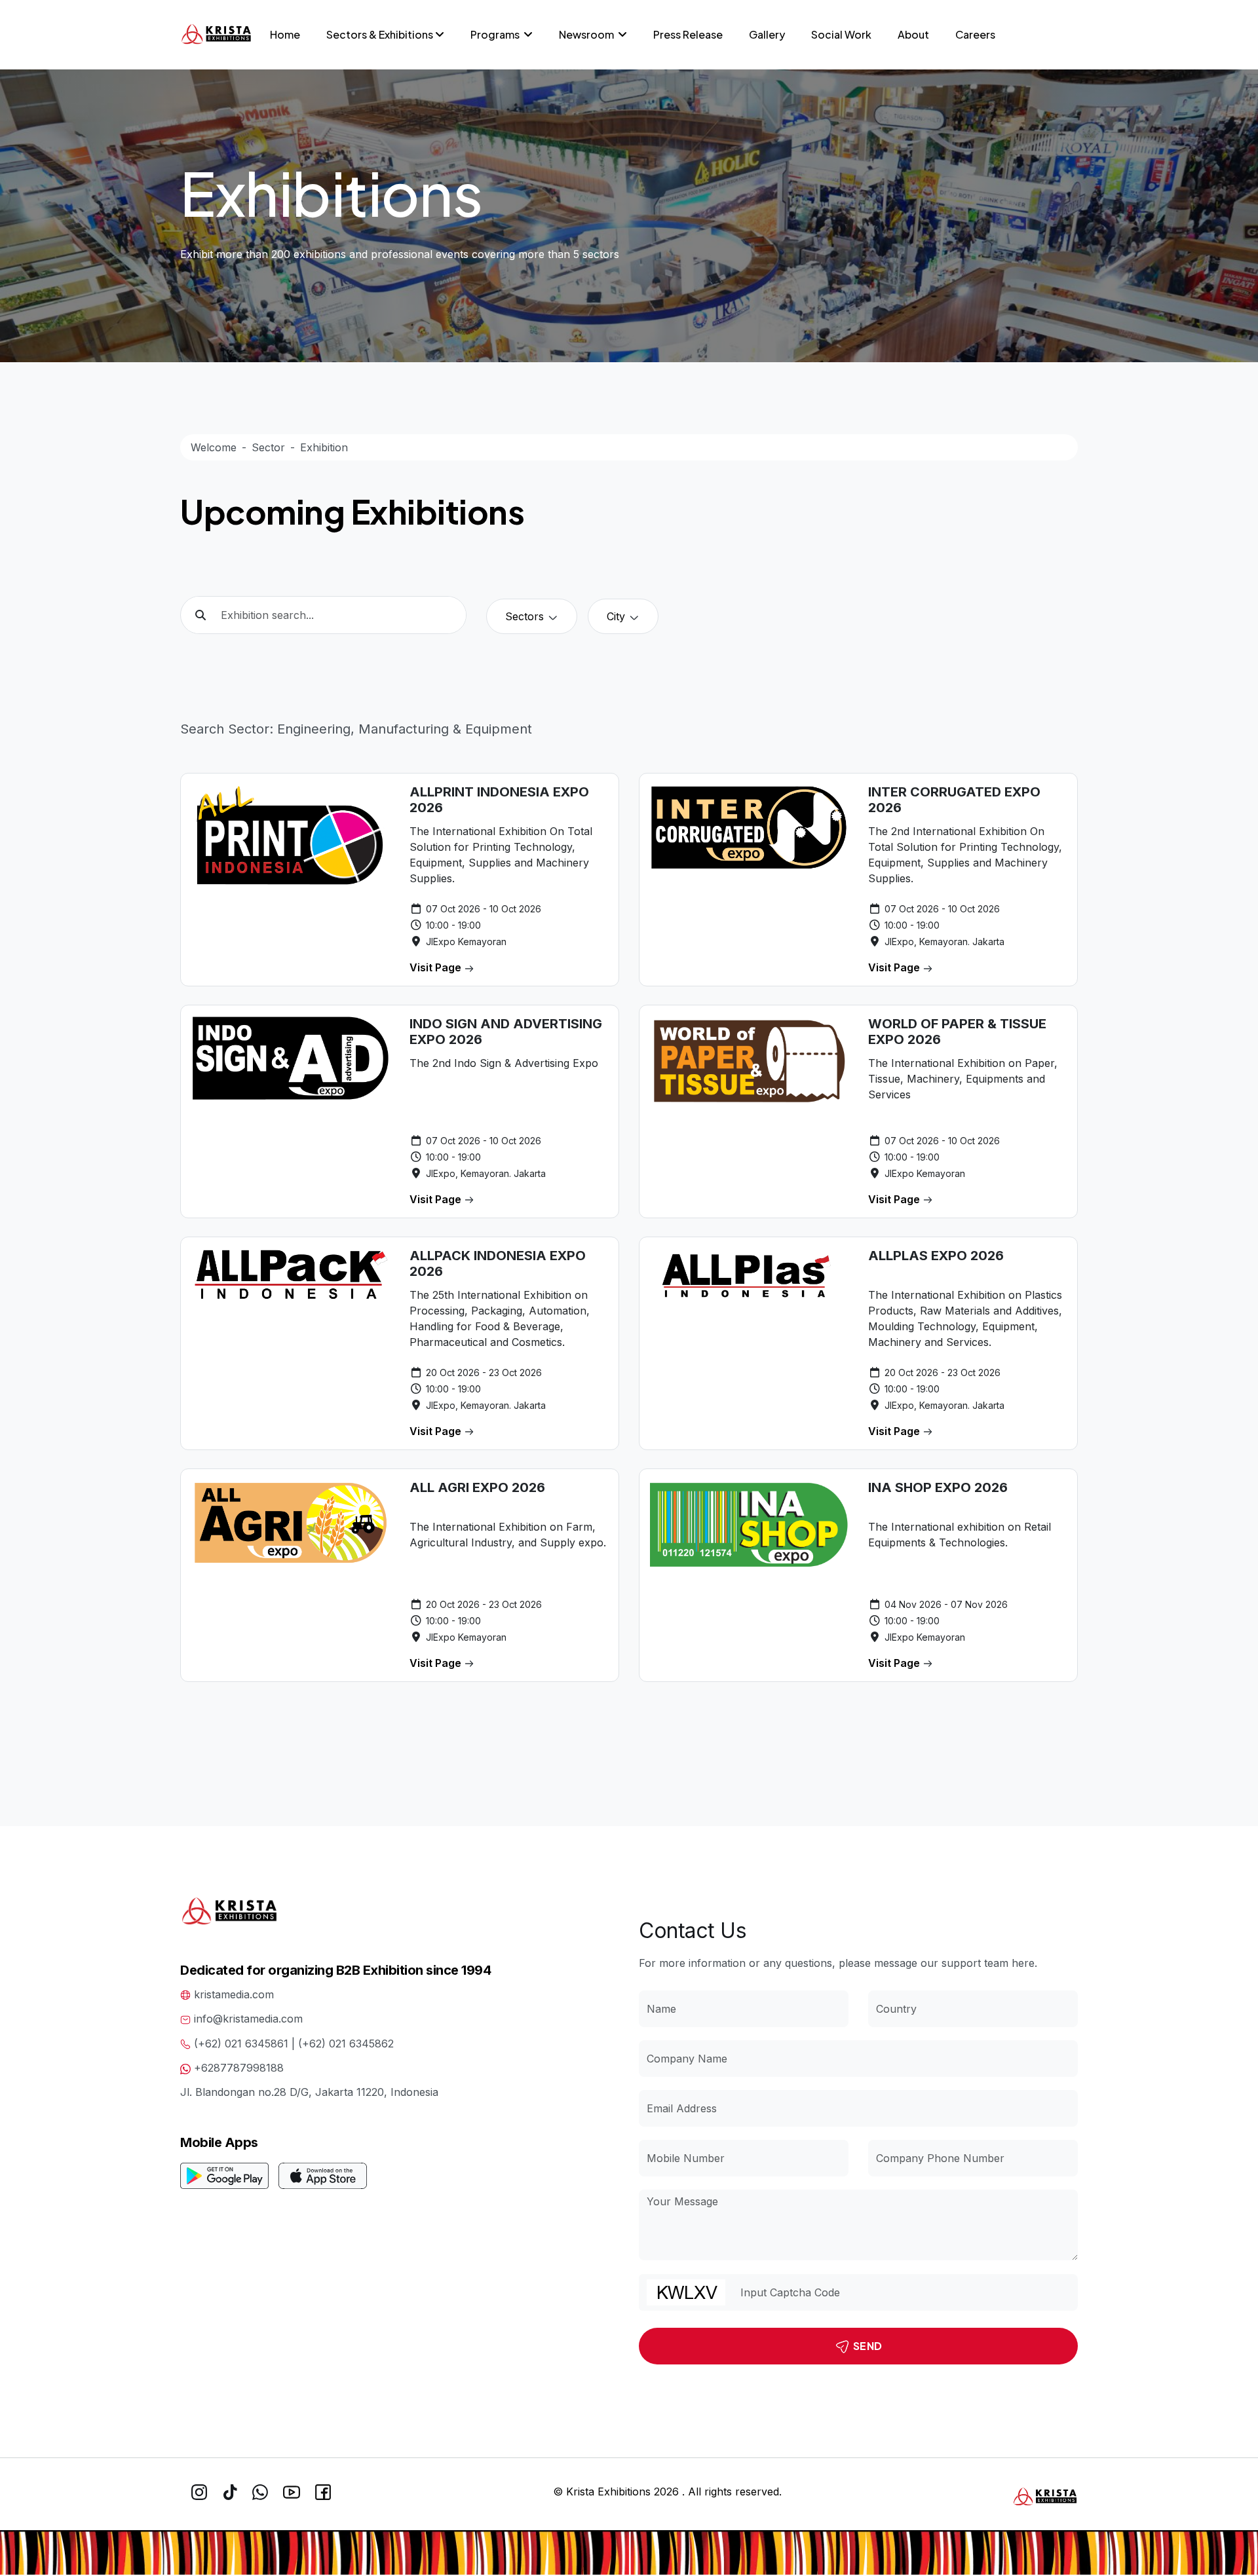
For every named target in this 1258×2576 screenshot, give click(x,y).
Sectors (526, 616)
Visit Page (437, 967)
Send (867, 2346)
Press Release (688, 34)
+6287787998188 (239, 2068)
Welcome (214, 447)
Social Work (841, 34)
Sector (268, 447)
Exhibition (324, 447)
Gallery (767, 34)
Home (285, 34)
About (913, 34)
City (618, 616)
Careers (975, 34)
